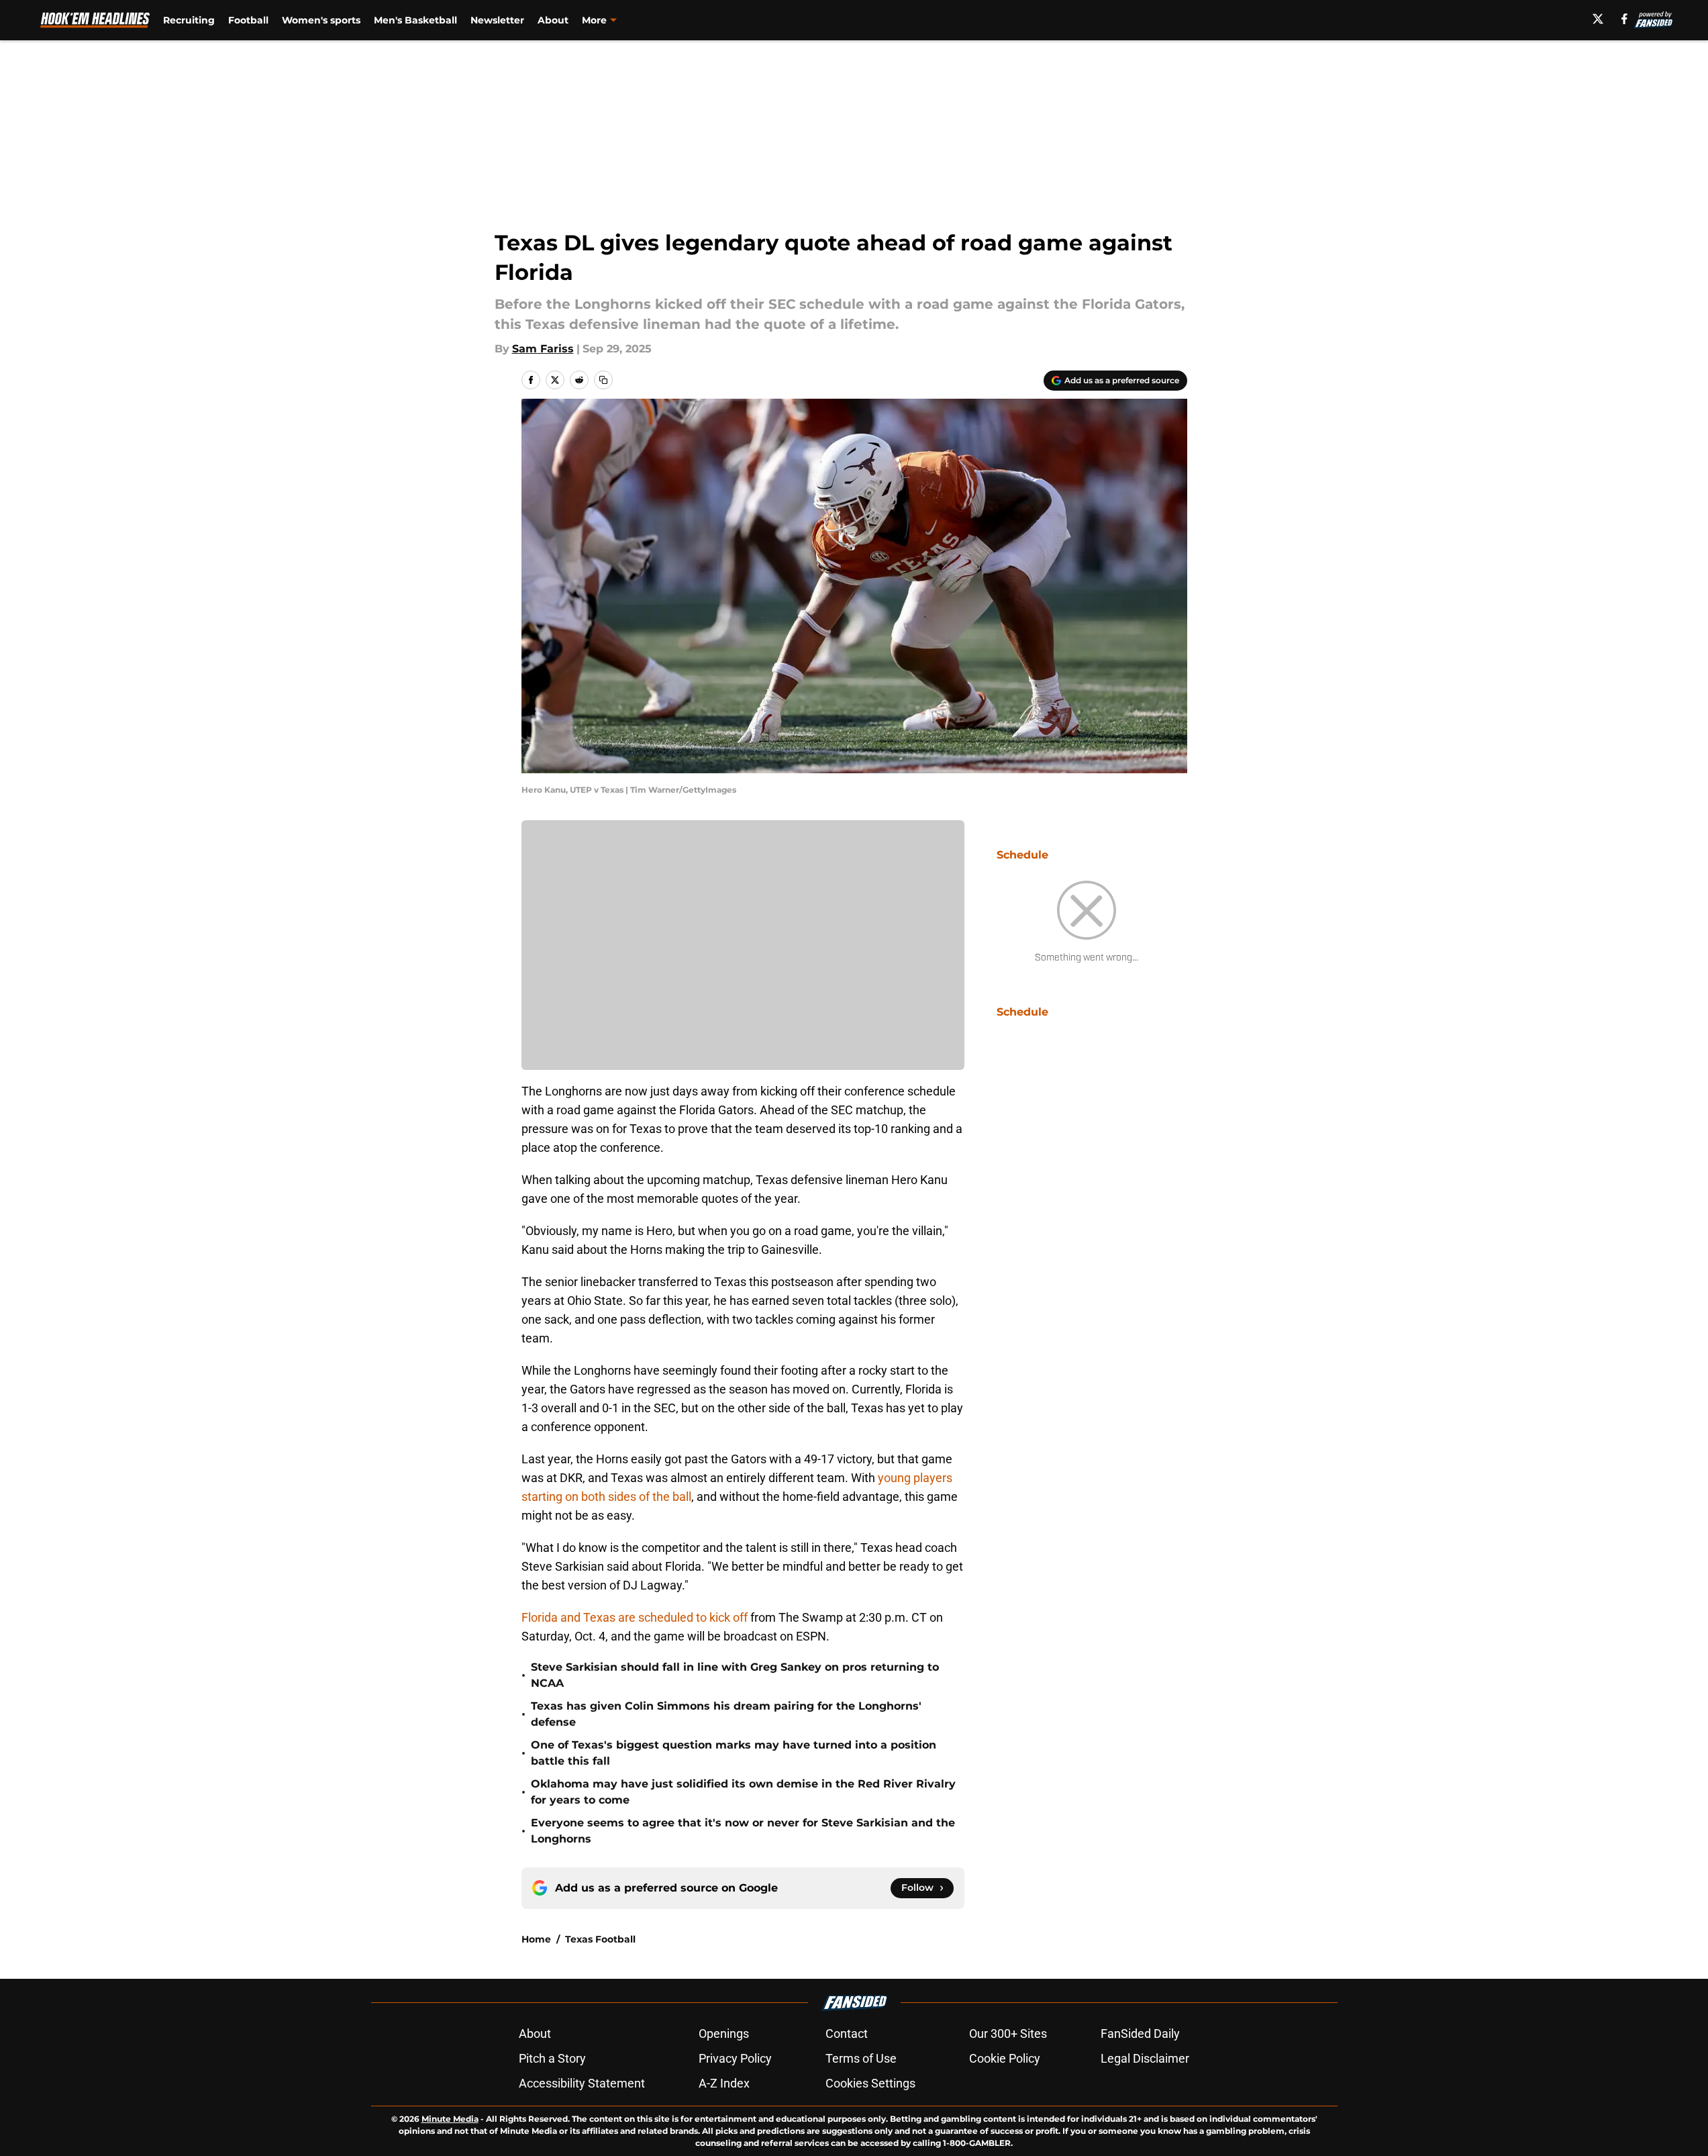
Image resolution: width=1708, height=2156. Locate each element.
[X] (1598, 19)
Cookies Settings (870, 2083)
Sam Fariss (543, 349)
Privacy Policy (735, 2058)
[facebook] (1624, 19)
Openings (724, 2033)
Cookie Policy (1005, 2058)
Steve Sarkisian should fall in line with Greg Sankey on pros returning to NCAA (735, 1675)
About (553, 20)
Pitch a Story (552, 2058)
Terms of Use (861, 2058)
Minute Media (450, 2119)
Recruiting (189, 20)
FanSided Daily (1140, 2033)
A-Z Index (724, 2083)
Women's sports (321, 20)
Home (536, 1939)
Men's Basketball (415, 20)
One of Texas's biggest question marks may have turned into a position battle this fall (734, 1753)
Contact (847, 2033)
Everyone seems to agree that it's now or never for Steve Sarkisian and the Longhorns (743, 1831)
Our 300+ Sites (1008, 2033)
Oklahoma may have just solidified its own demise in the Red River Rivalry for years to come (743, 1792)
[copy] (603, 380)
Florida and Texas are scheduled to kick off (636, 1617)
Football (248, 20)
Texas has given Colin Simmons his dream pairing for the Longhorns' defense (726, 1714)
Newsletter (497, 20)
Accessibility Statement (582, 2083)
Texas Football (600, 1939)
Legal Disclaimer (1145, 2058)
